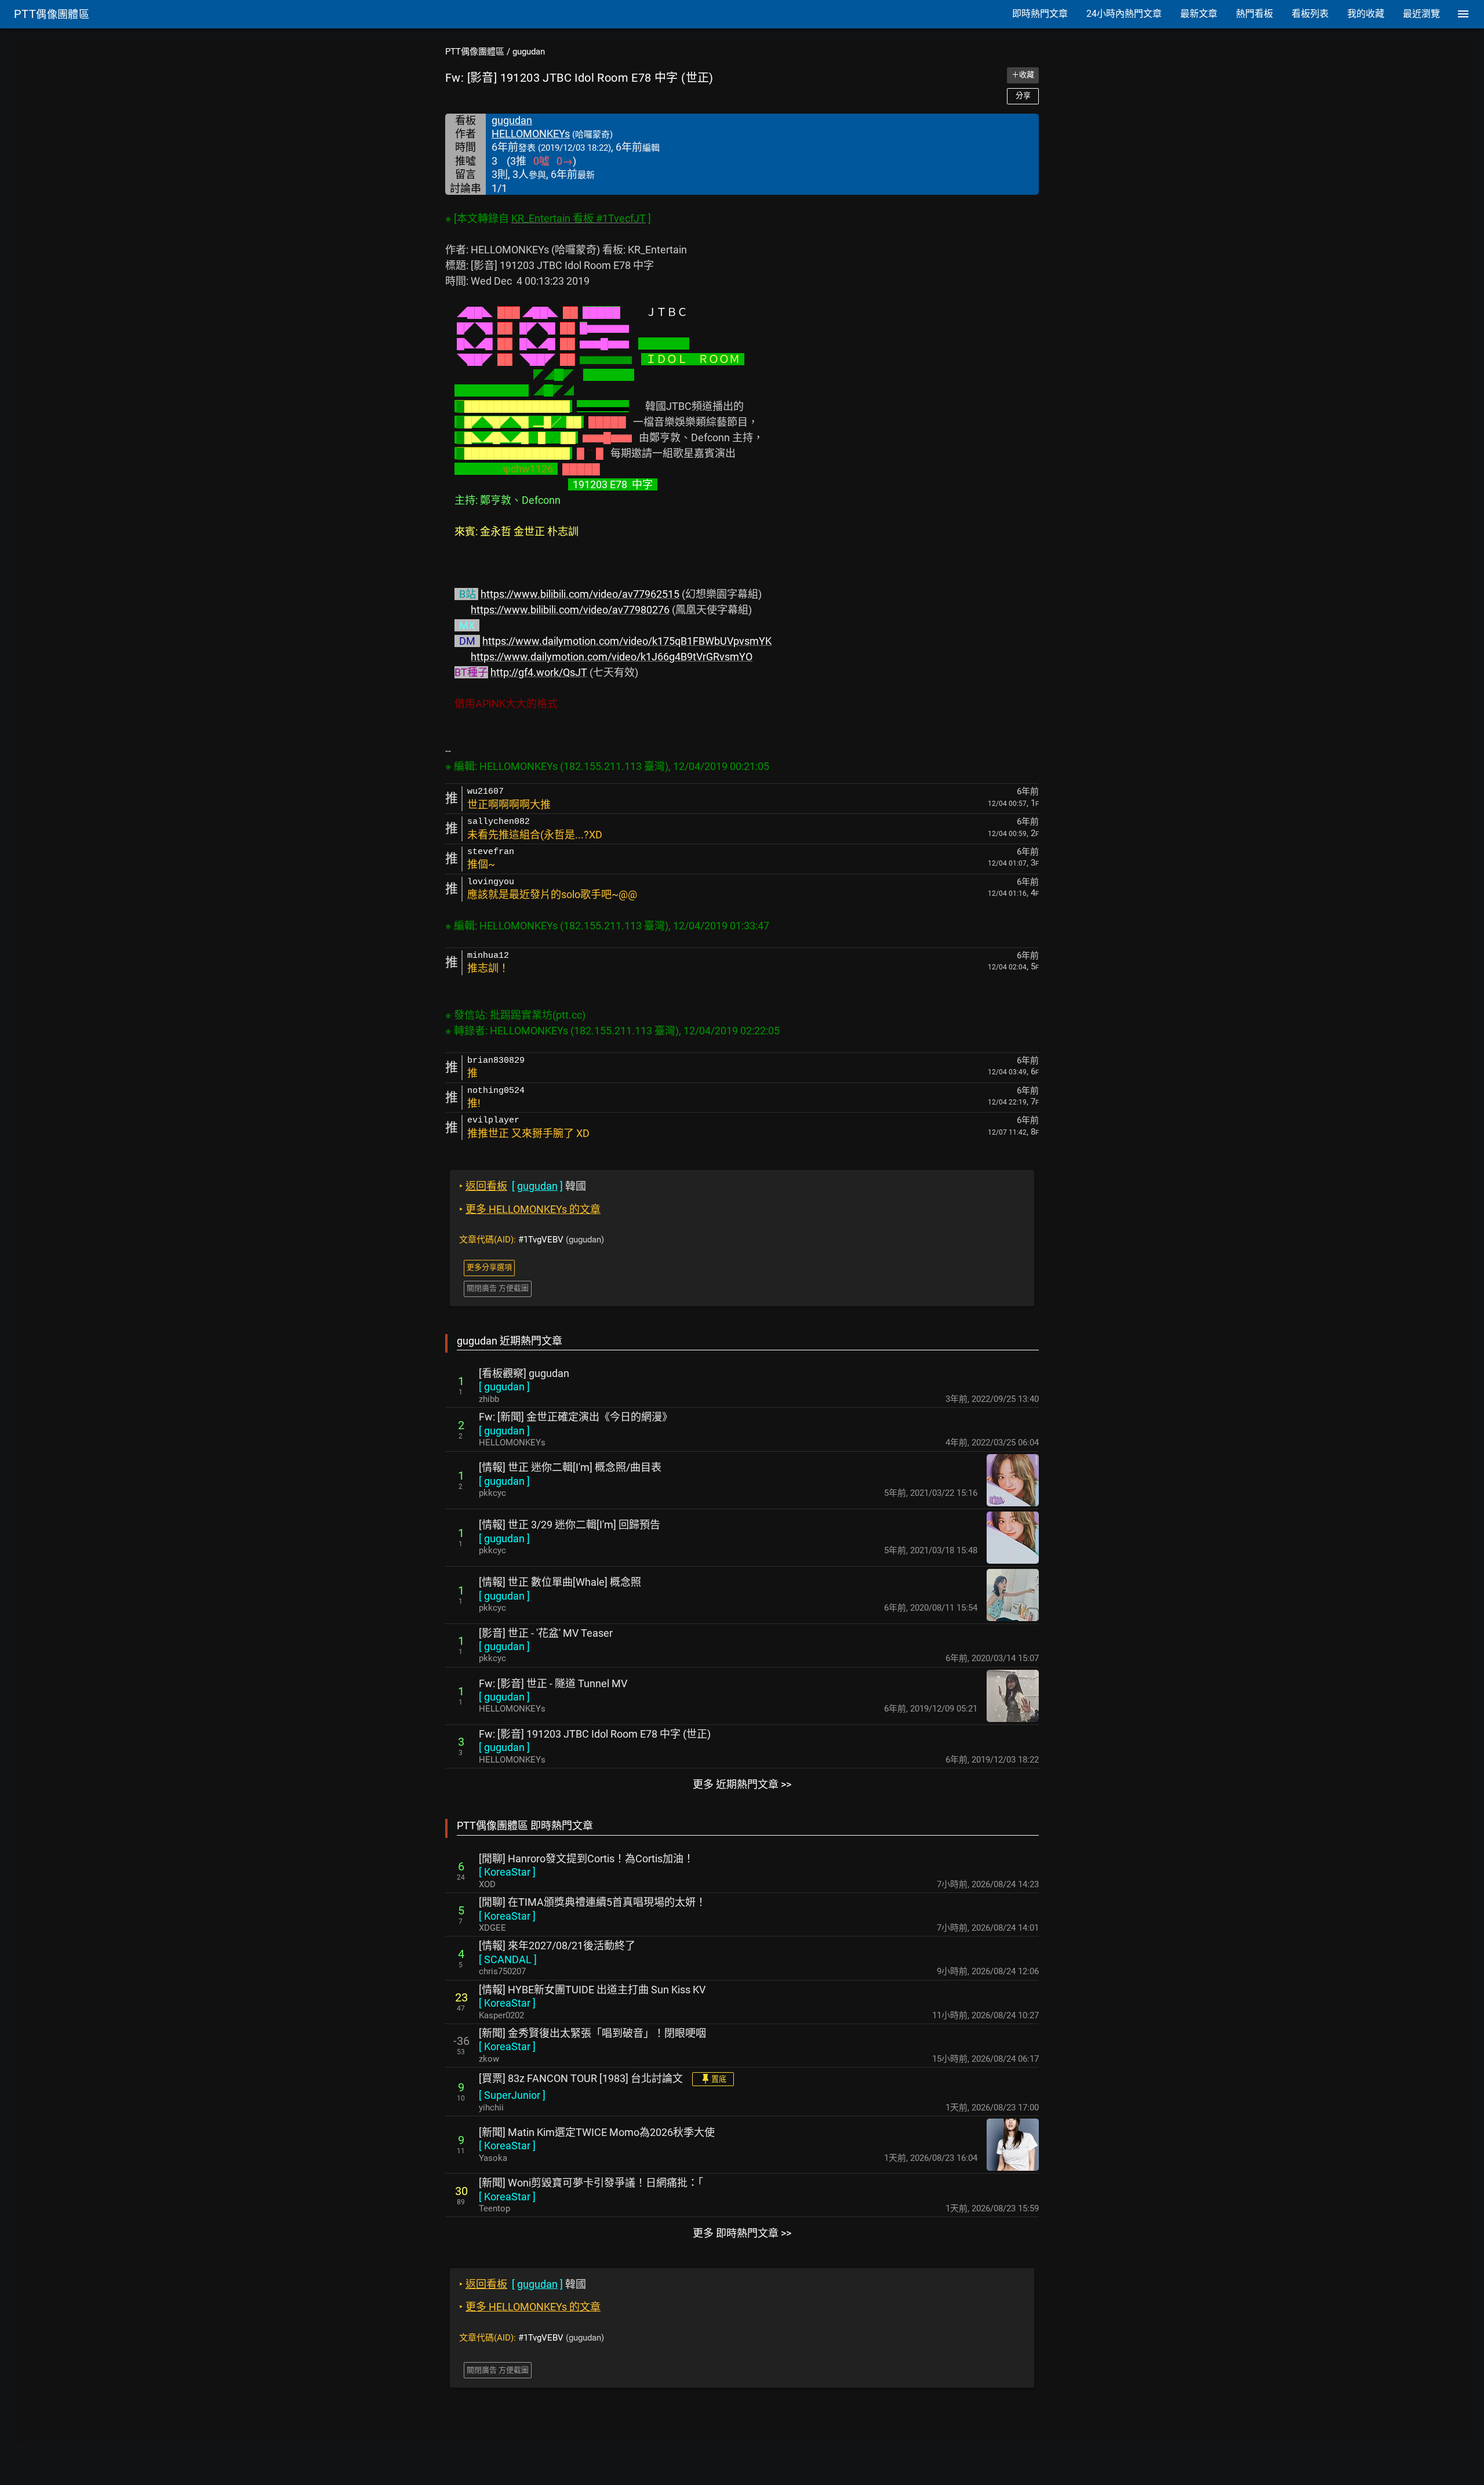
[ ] (504, 1387)
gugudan (529, 52)
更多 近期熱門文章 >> (742, 1784)
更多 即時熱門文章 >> (742, 2233)
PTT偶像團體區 (475, 52)
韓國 (523, 1186)
